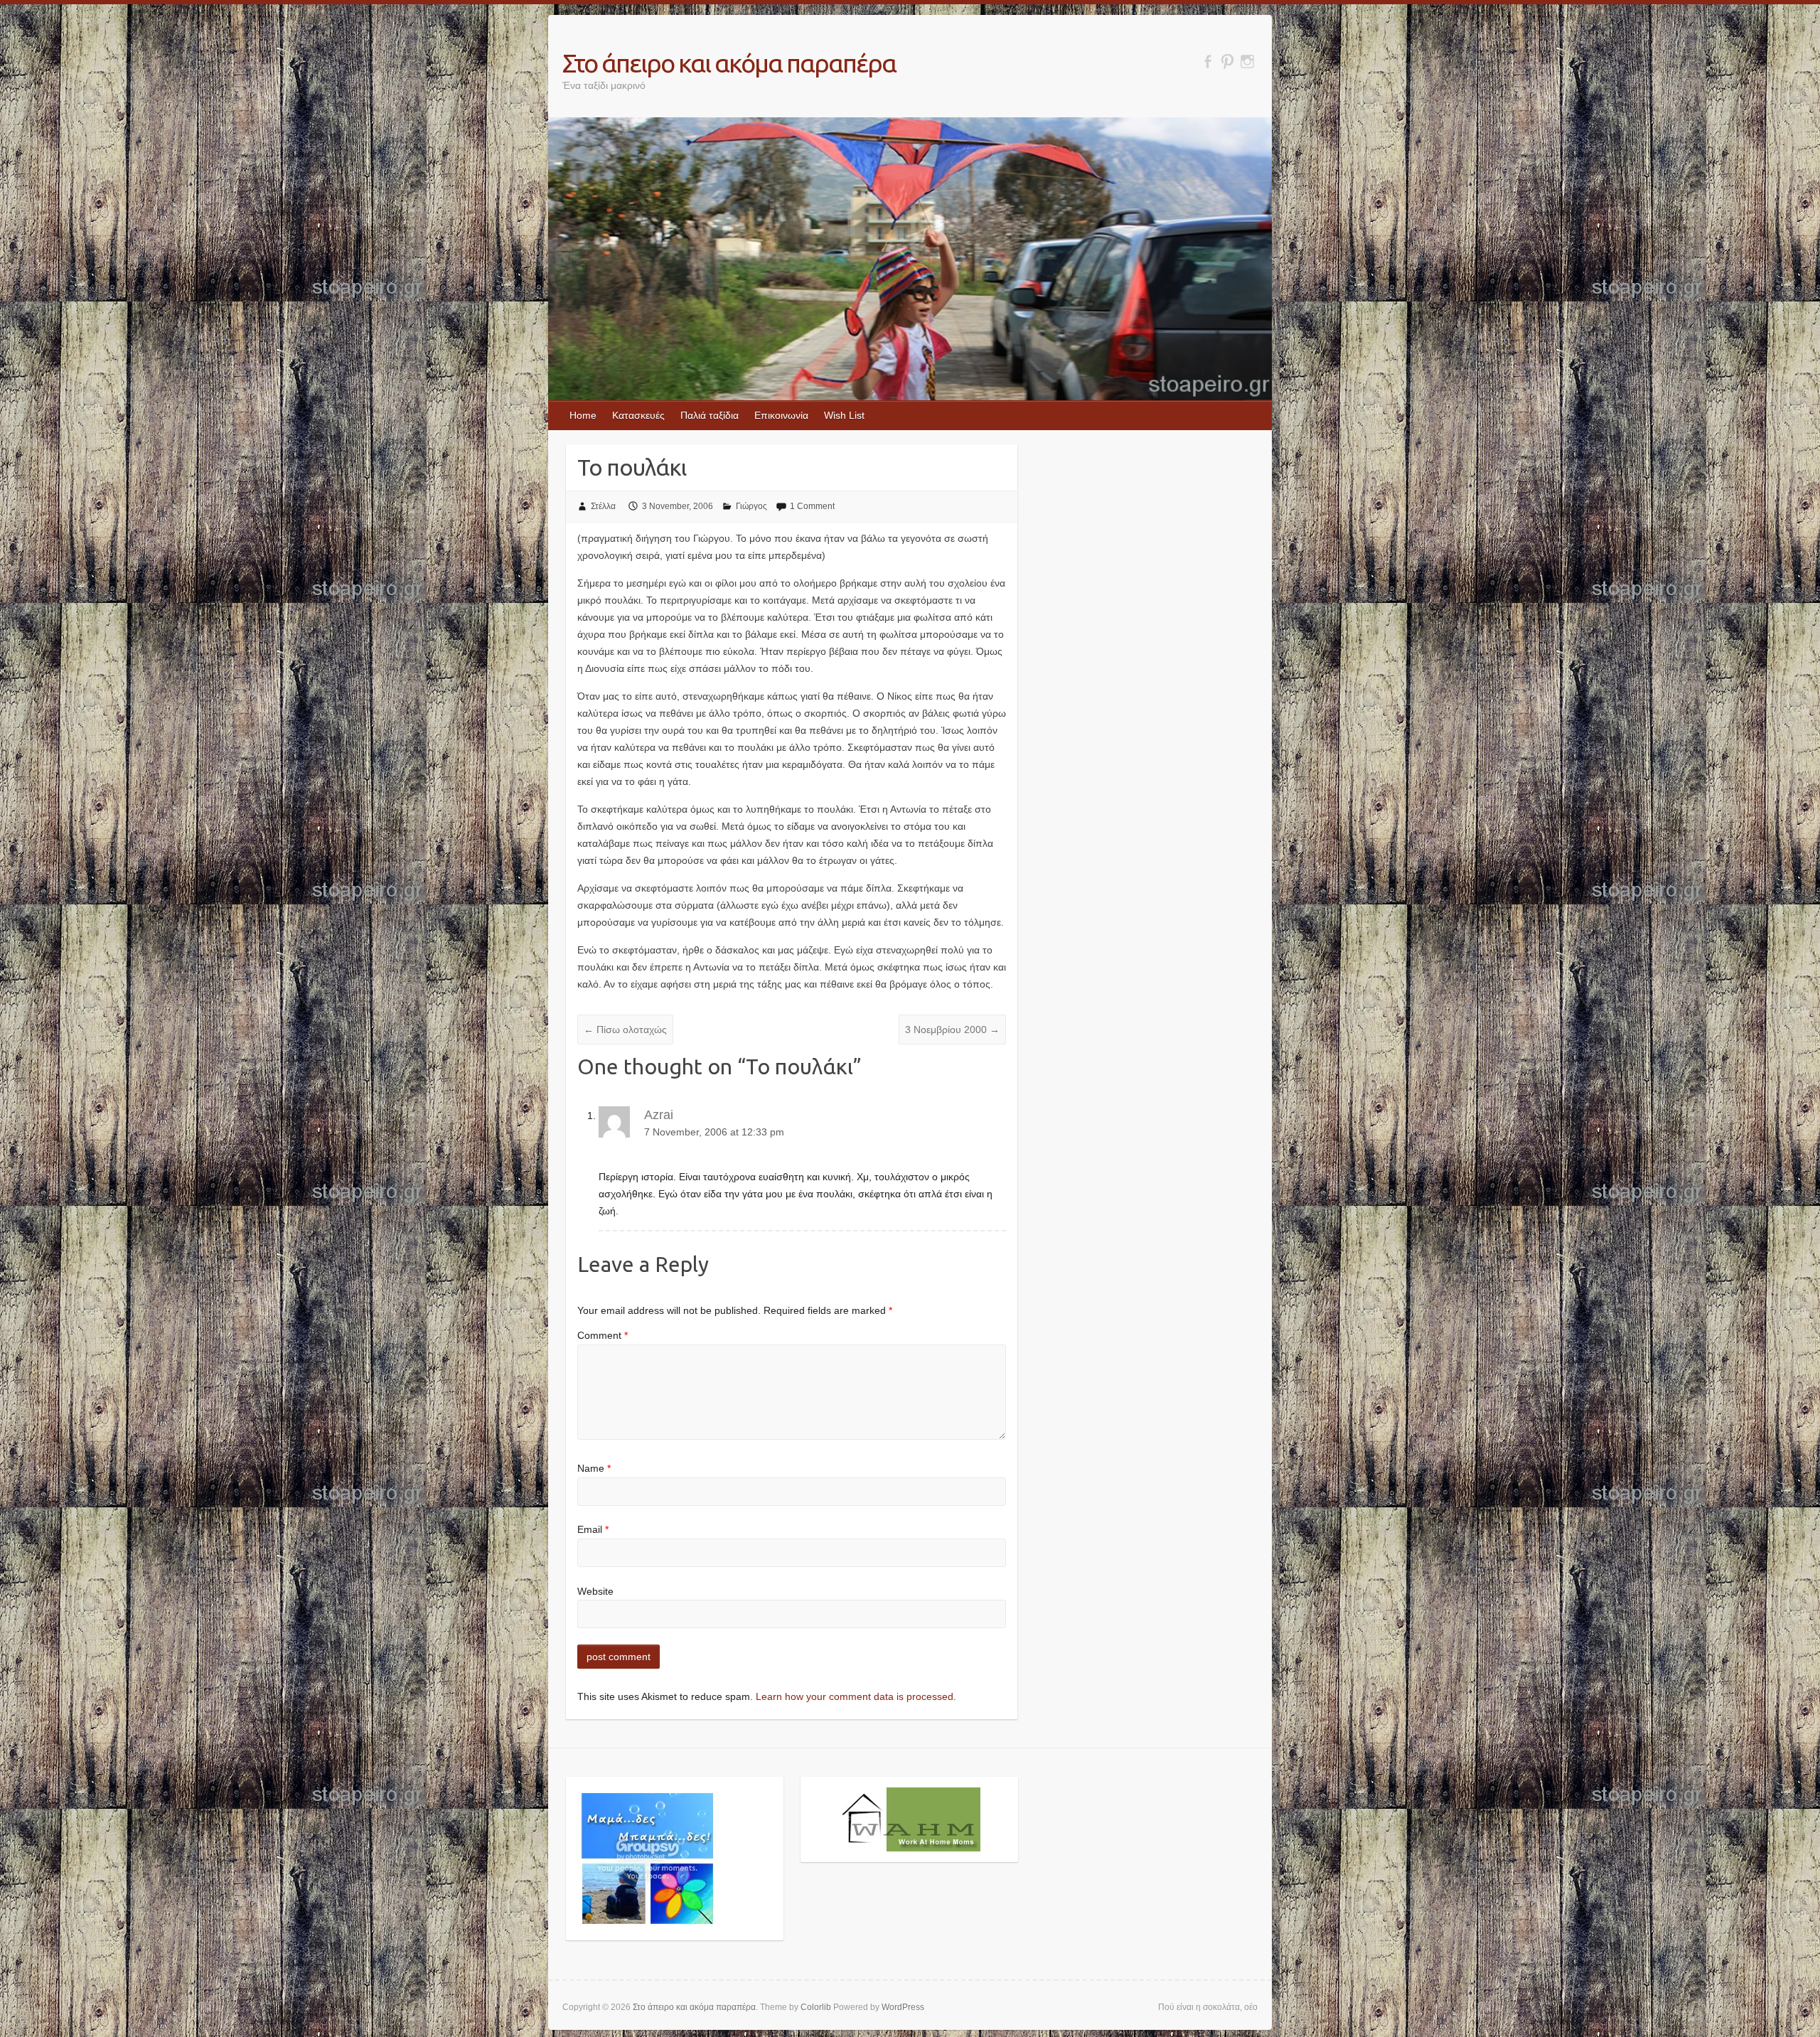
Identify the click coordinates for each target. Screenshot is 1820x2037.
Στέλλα (603, 506)
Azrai (659, 1115)
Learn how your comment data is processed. (856, 1696)
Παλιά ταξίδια (710, 415)
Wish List (844, 415)
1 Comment (812, 506)
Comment (603, 1335)
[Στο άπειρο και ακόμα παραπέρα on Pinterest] (1227, 62)
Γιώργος (751, 506)
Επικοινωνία (781, 415)
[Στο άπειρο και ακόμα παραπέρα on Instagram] (1247, 62)
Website (595, 1591)
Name (594, 1468)
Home (583, 415)
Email (593, 1529)
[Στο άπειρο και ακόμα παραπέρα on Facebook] (1208, 62)
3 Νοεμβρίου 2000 (952, 1030)
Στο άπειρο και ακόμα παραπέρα (729, 63)
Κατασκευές (638, 415)
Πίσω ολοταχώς (625, 1030)
